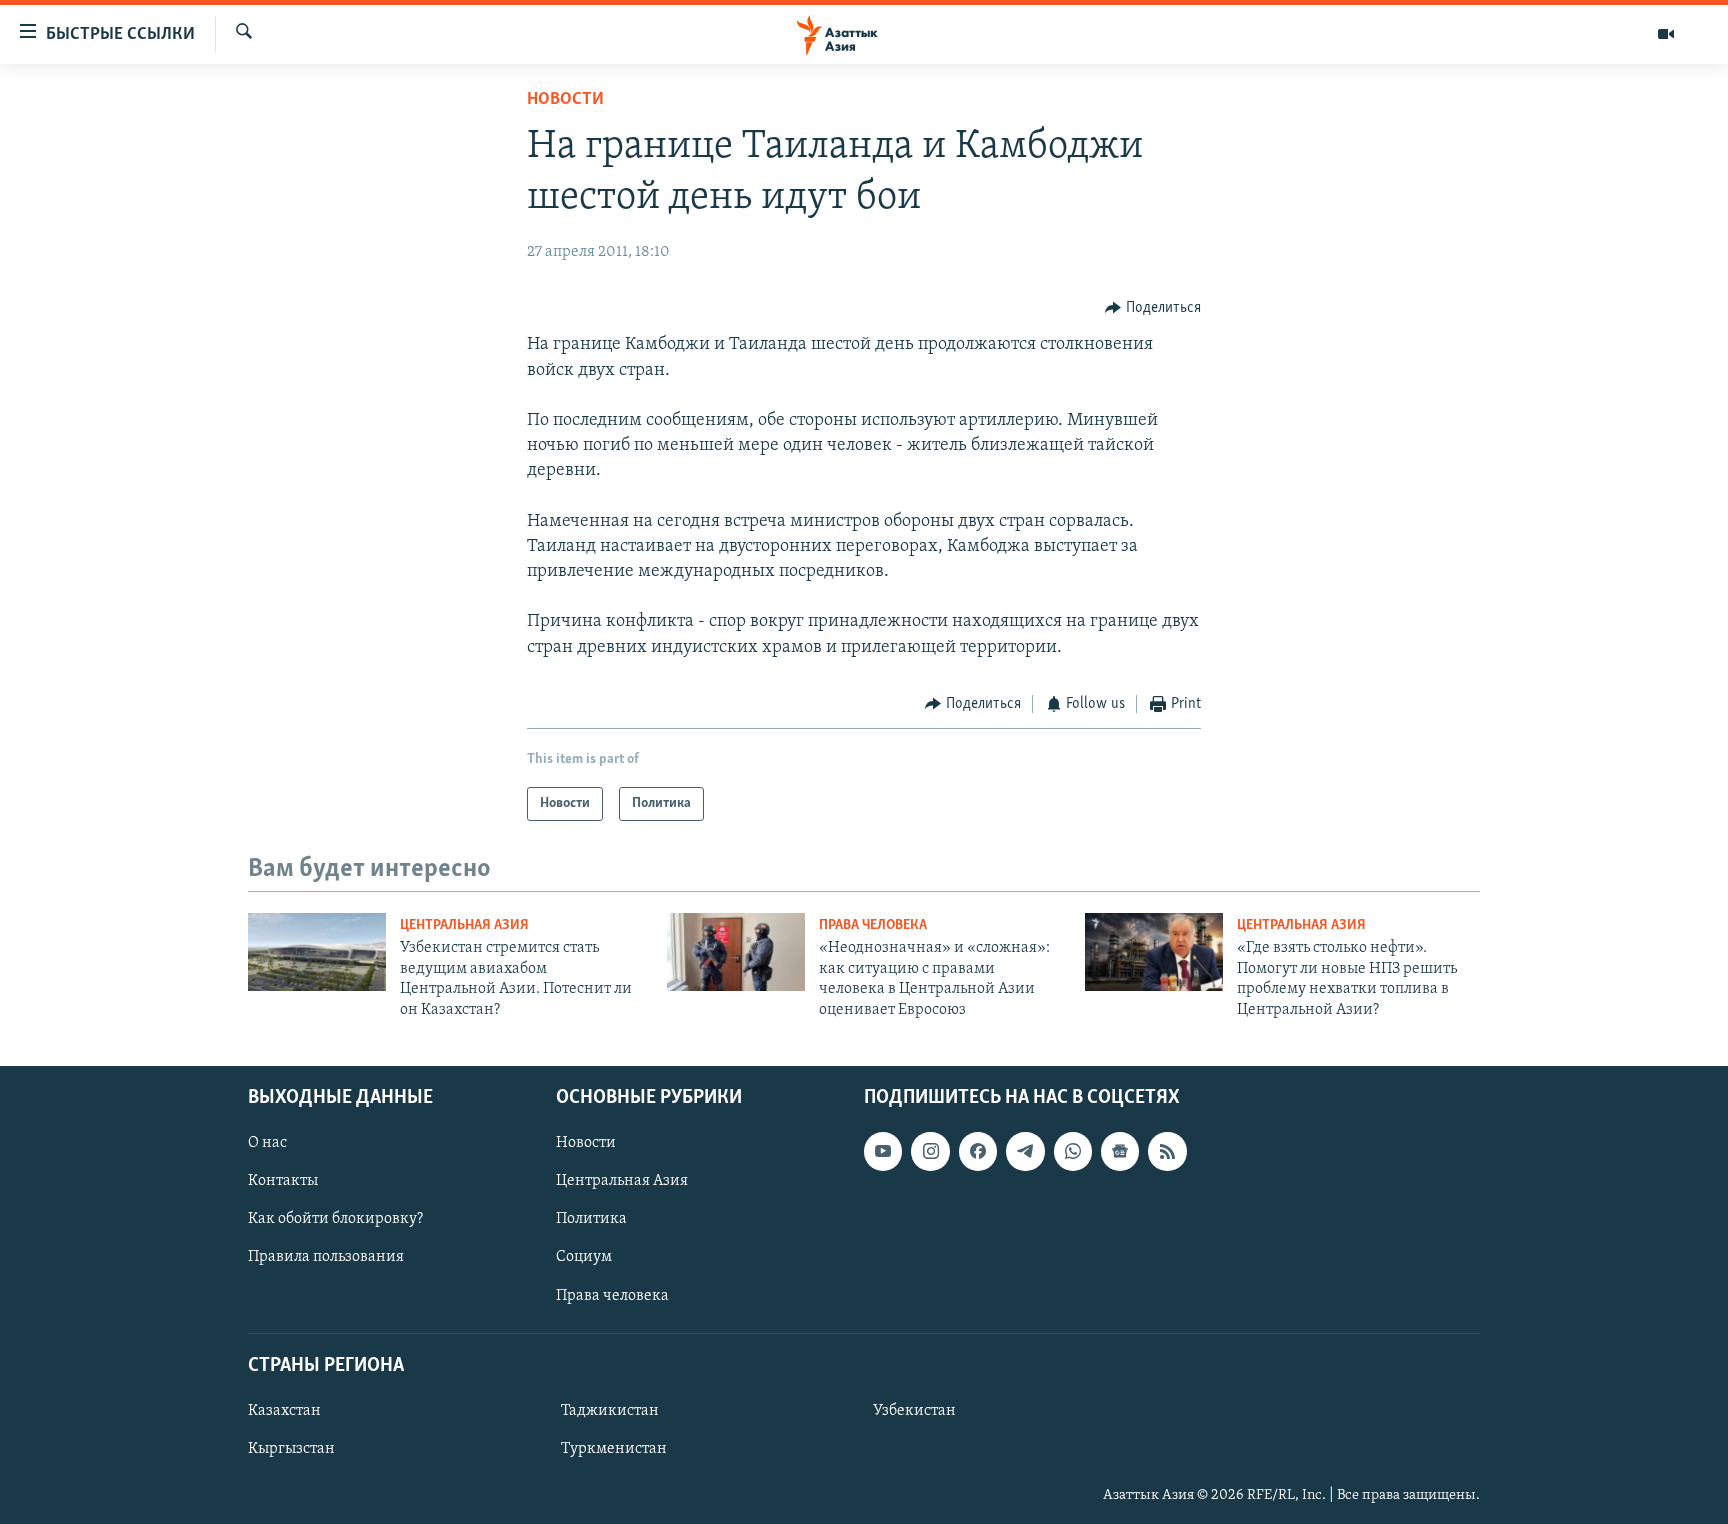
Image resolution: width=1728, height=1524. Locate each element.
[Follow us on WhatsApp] (1073, 1151)
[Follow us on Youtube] (883, 1151)
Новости (565, 100)
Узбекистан (914, 1411)
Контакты (283, 1181)
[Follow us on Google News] (1120, 1151)
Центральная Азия (464, 925)
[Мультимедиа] (1666, 34)
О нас (267, 1143)
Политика (591, 1219)
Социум (584, 1257)
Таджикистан (610, 1411)
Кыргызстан (291, 1449)
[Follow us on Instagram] (930, 1151)
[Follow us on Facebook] (978, 1151)
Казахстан (284, 1411)
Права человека (873, 925)
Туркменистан (614, 1449)
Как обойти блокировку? (335, 1219)
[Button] (1153, 308)
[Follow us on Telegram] (1025, 1151)
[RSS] (1167, 1151)
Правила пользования (326, 1257)
